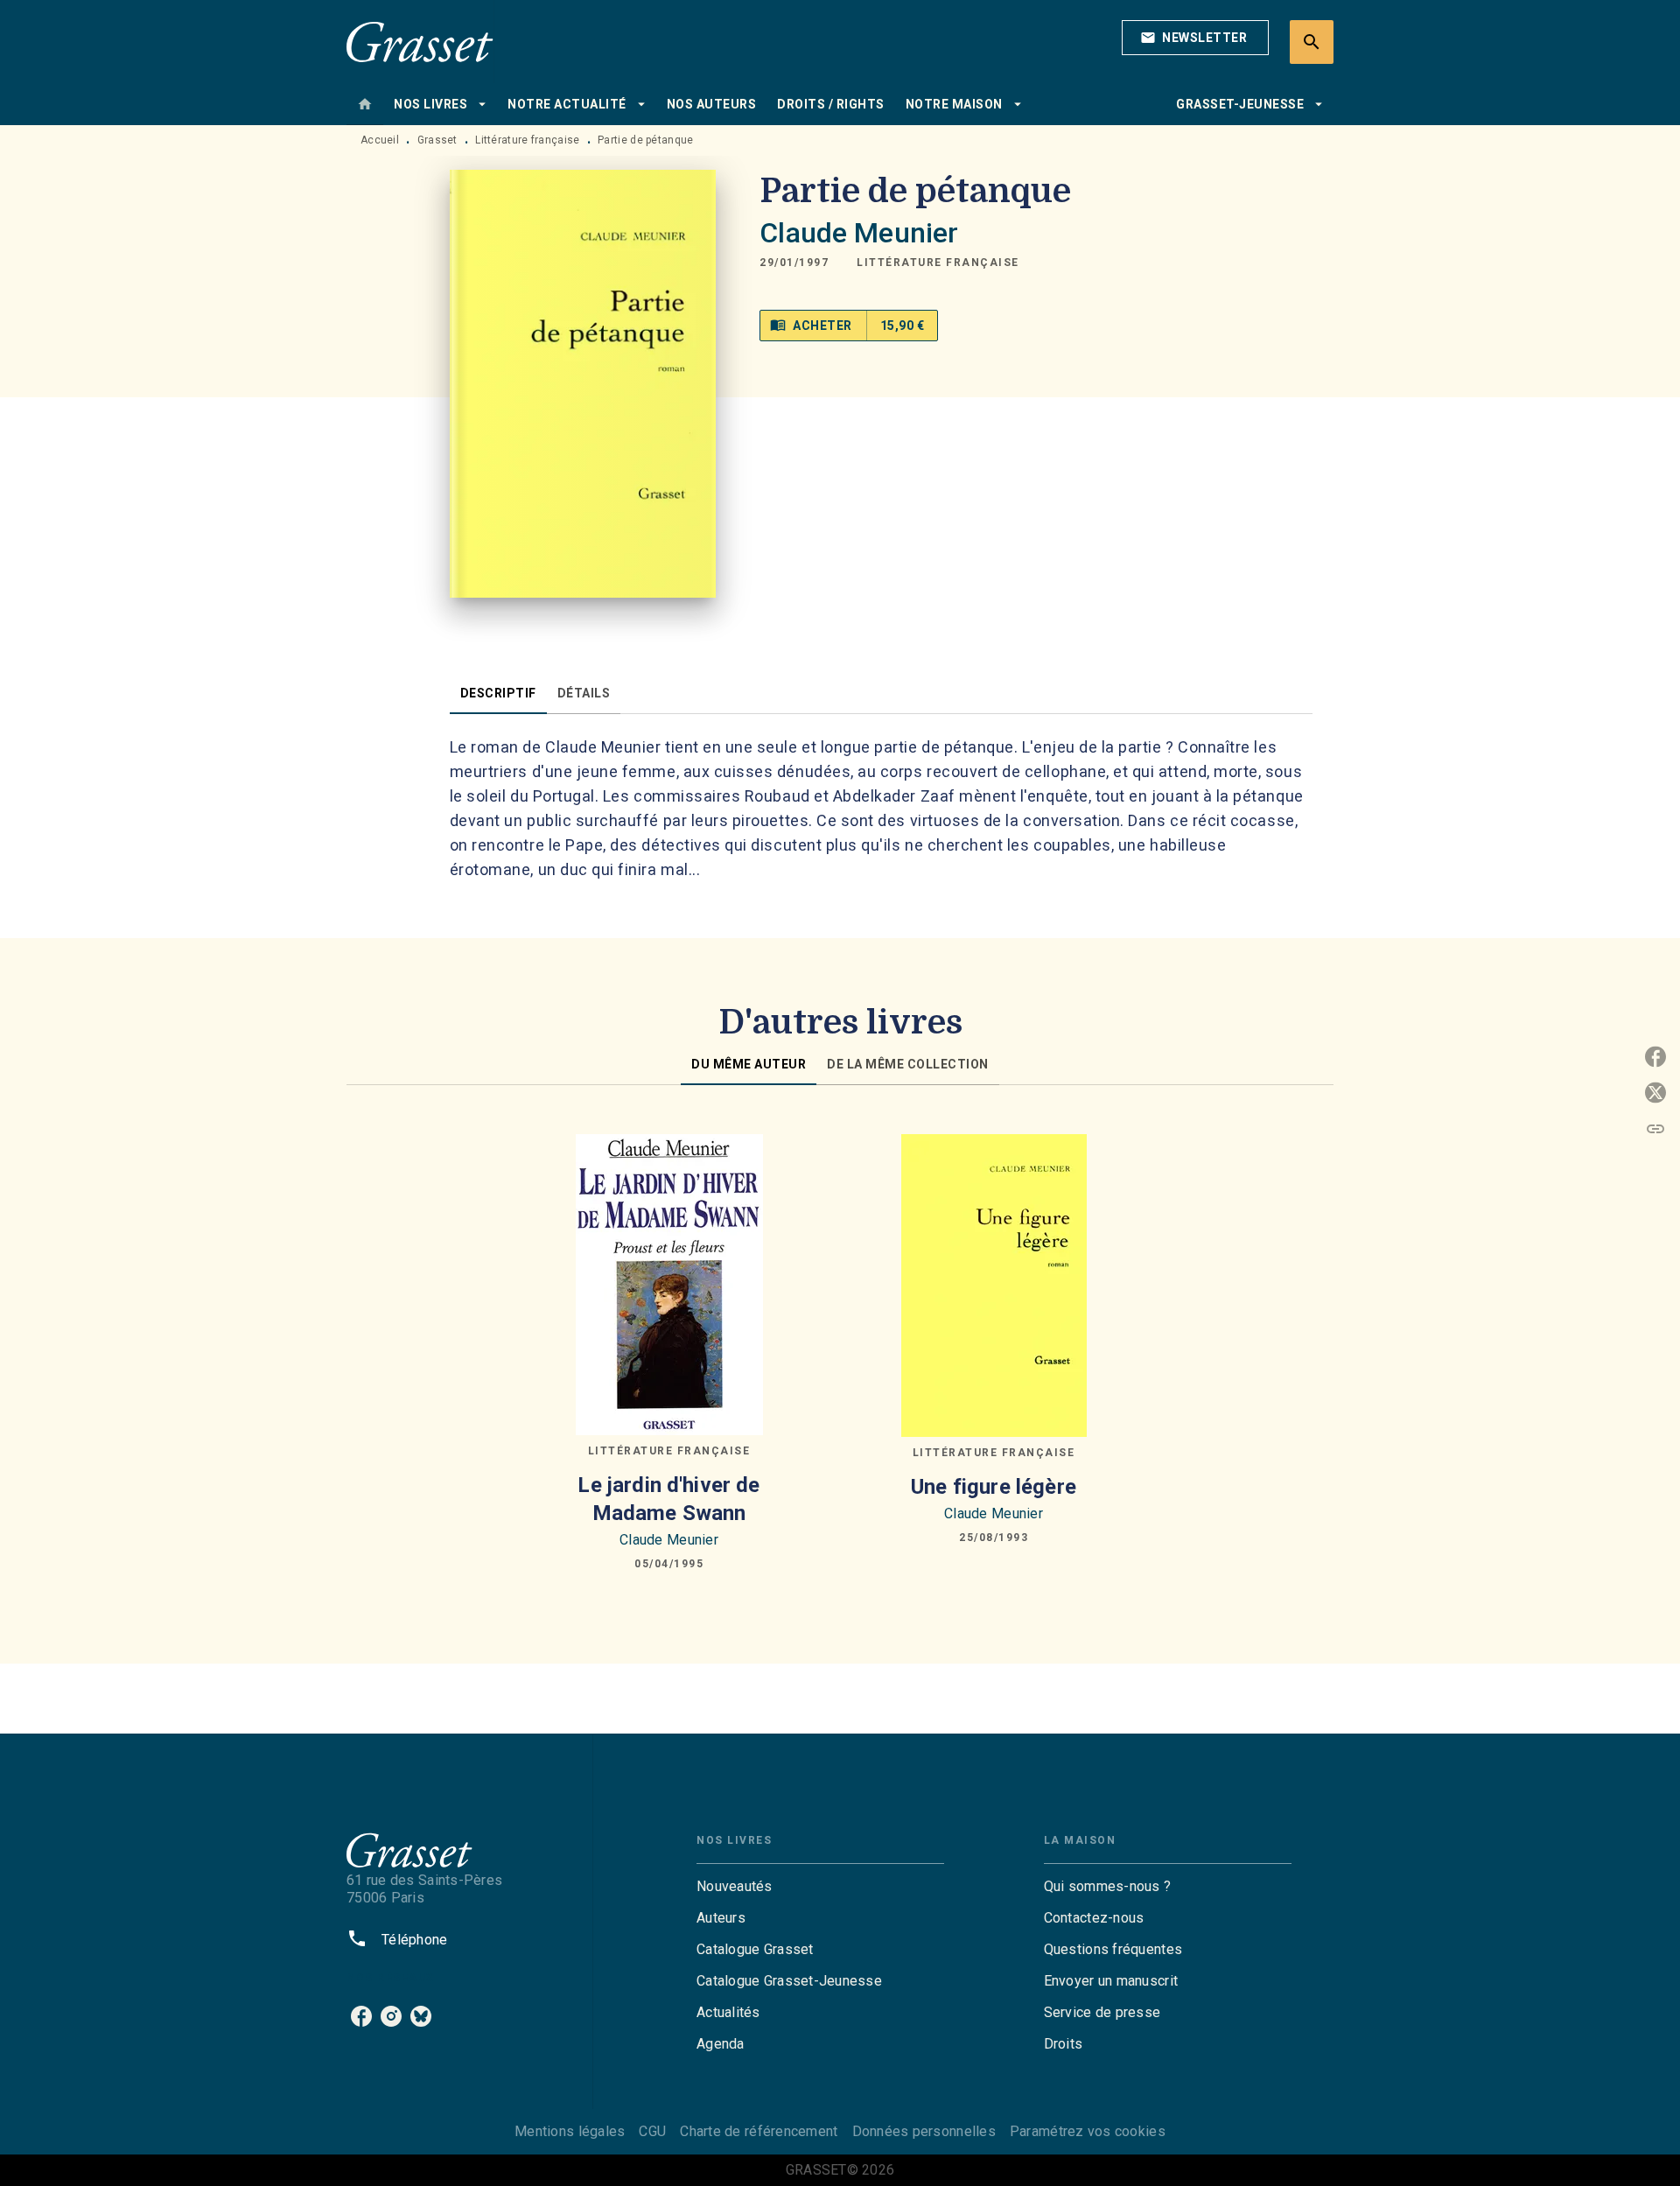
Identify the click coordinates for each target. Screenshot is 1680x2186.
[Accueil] (420, 42)
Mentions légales (570, 2131)
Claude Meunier (859, 233)
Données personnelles (924, 2131)
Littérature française (527, 140)
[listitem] (361, 2016)
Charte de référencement (759, 2131)
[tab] (365, 104)
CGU (652, 2131)
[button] (1195, 38)
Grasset (437, 140)
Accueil (380, 140)
